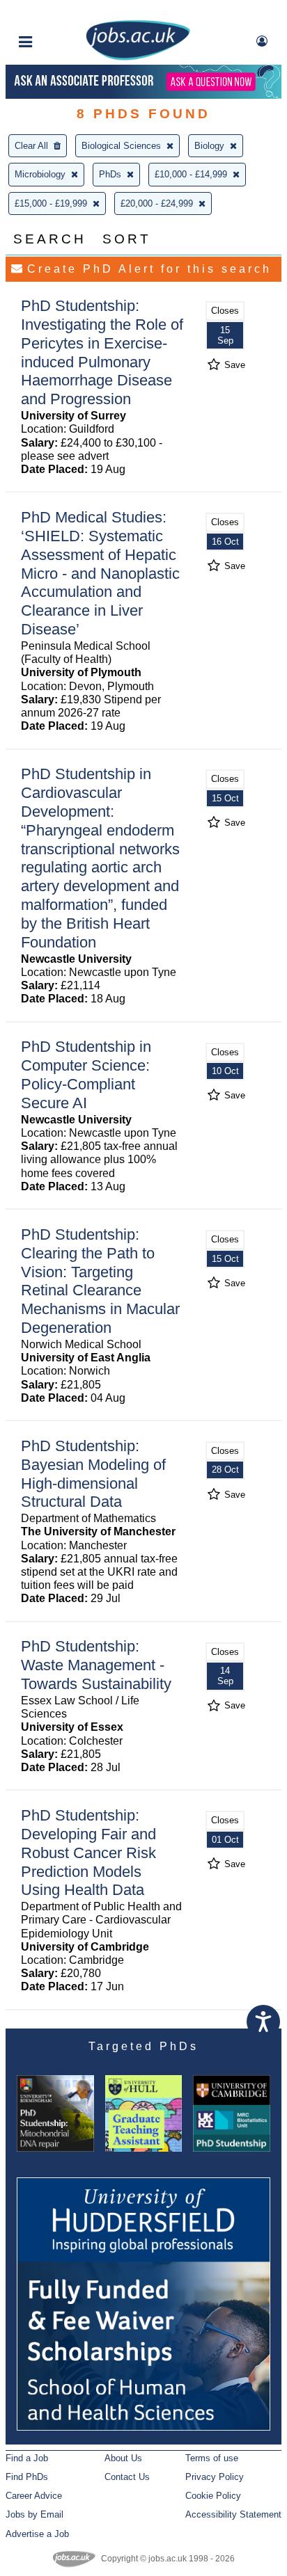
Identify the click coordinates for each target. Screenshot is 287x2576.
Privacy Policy (215, 2477)
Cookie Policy (213, 2496)
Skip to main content (56, 12)
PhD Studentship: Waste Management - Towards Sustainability (96, 1665)
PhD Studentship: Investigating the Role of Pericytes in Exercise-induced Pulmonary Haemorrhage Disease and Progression (102, 352)
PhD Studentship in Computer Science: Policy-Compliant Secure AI (86, 1075)
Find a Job (27, 2458)
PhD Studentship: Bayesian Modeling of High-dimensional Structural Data (93, 1474)
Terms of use (212, 2458)
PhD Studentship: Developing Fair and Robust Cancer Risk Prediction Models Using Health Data (88, 1853)
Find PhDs (27, 2477)
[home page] (138, 57)
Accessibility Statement (233, 2514)
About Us (123, 2458)
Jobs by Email (34, 2514)
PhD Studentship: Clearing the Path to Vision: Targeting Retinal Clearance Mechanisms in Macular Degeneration (100, 1281)
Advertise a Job (37, 2534)
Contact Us (127, 2477)
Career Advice (34, 2496)
